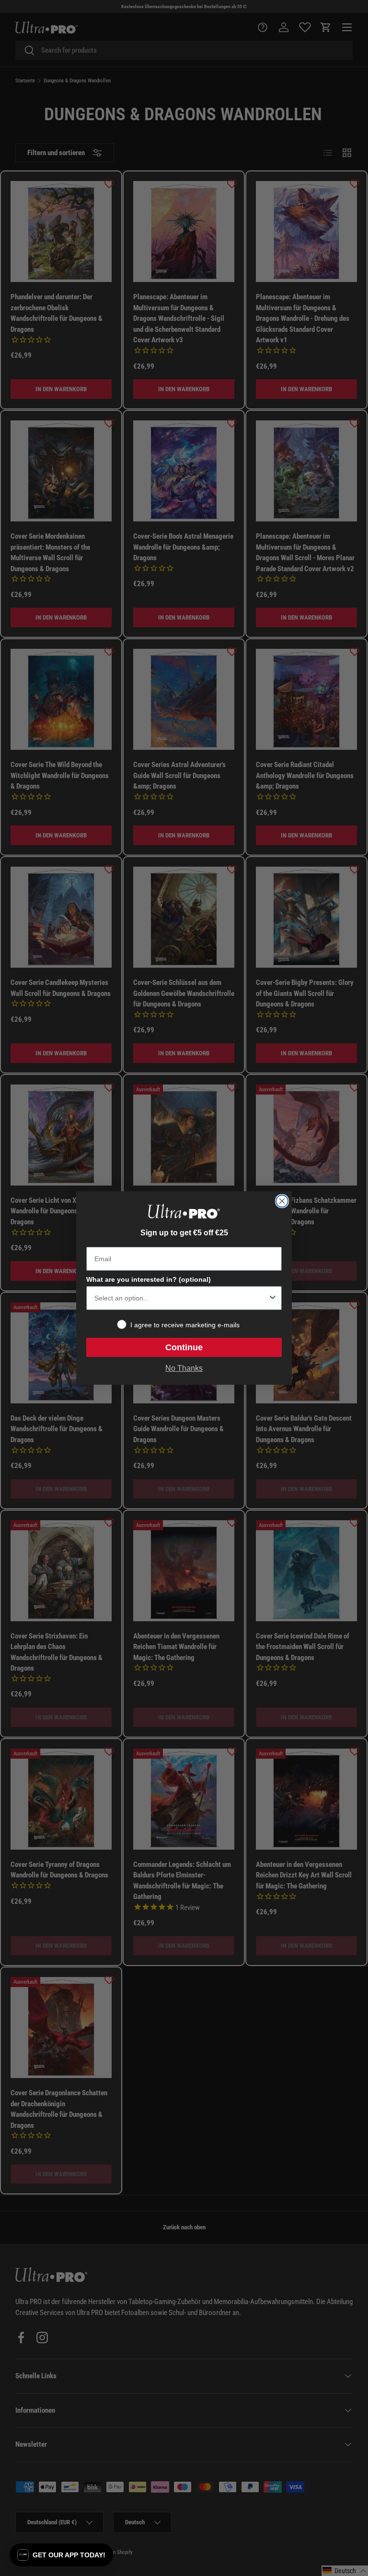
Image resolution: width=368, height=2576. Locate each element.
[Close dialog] (282, 1201)
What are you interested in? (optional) (149, 1279)
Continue (184, 1347)
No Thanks (184, 1368)
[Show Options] (273, 1298)
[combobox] (181, 1298)
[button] (61, 2555)
